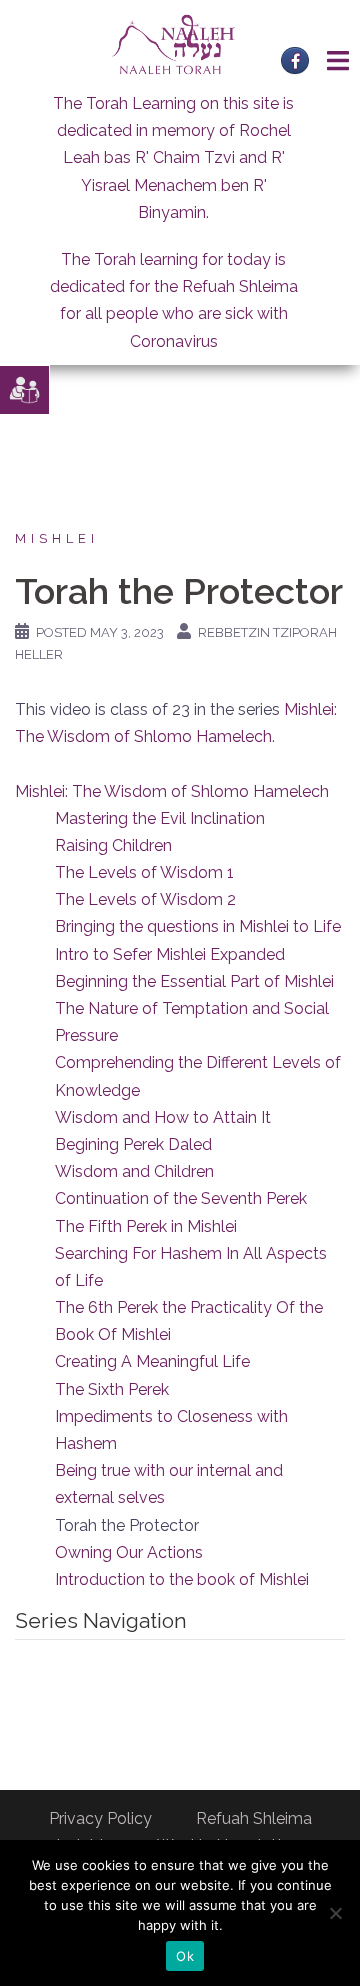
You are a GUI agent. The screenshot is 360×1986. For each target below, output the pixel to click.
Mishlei (57, 538)
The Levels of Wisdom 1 (144, 872)
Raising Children (113, 845)
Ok (185, 1956)
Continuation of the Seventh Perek (181, 1198)
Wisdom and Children (134, 1171)
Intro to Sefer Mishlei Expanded (170, 954)
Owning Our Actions (129, 1552)
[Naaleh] (173, 43)
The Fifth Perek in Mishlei (146, 1226)
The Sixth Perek (112, 1389)
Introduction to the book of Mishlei (182, 1579)
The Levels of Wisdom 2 (145, 899)
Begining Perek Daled (133, 1144)
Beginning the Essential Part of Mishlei (194, 981)
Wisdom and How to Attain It (163, 1117)
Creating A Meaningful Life (152, 1361)
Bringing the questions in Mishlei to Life (198, 926)
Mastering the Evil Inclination (160, 818)
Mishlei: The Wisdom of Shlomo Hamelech (172, 791)
